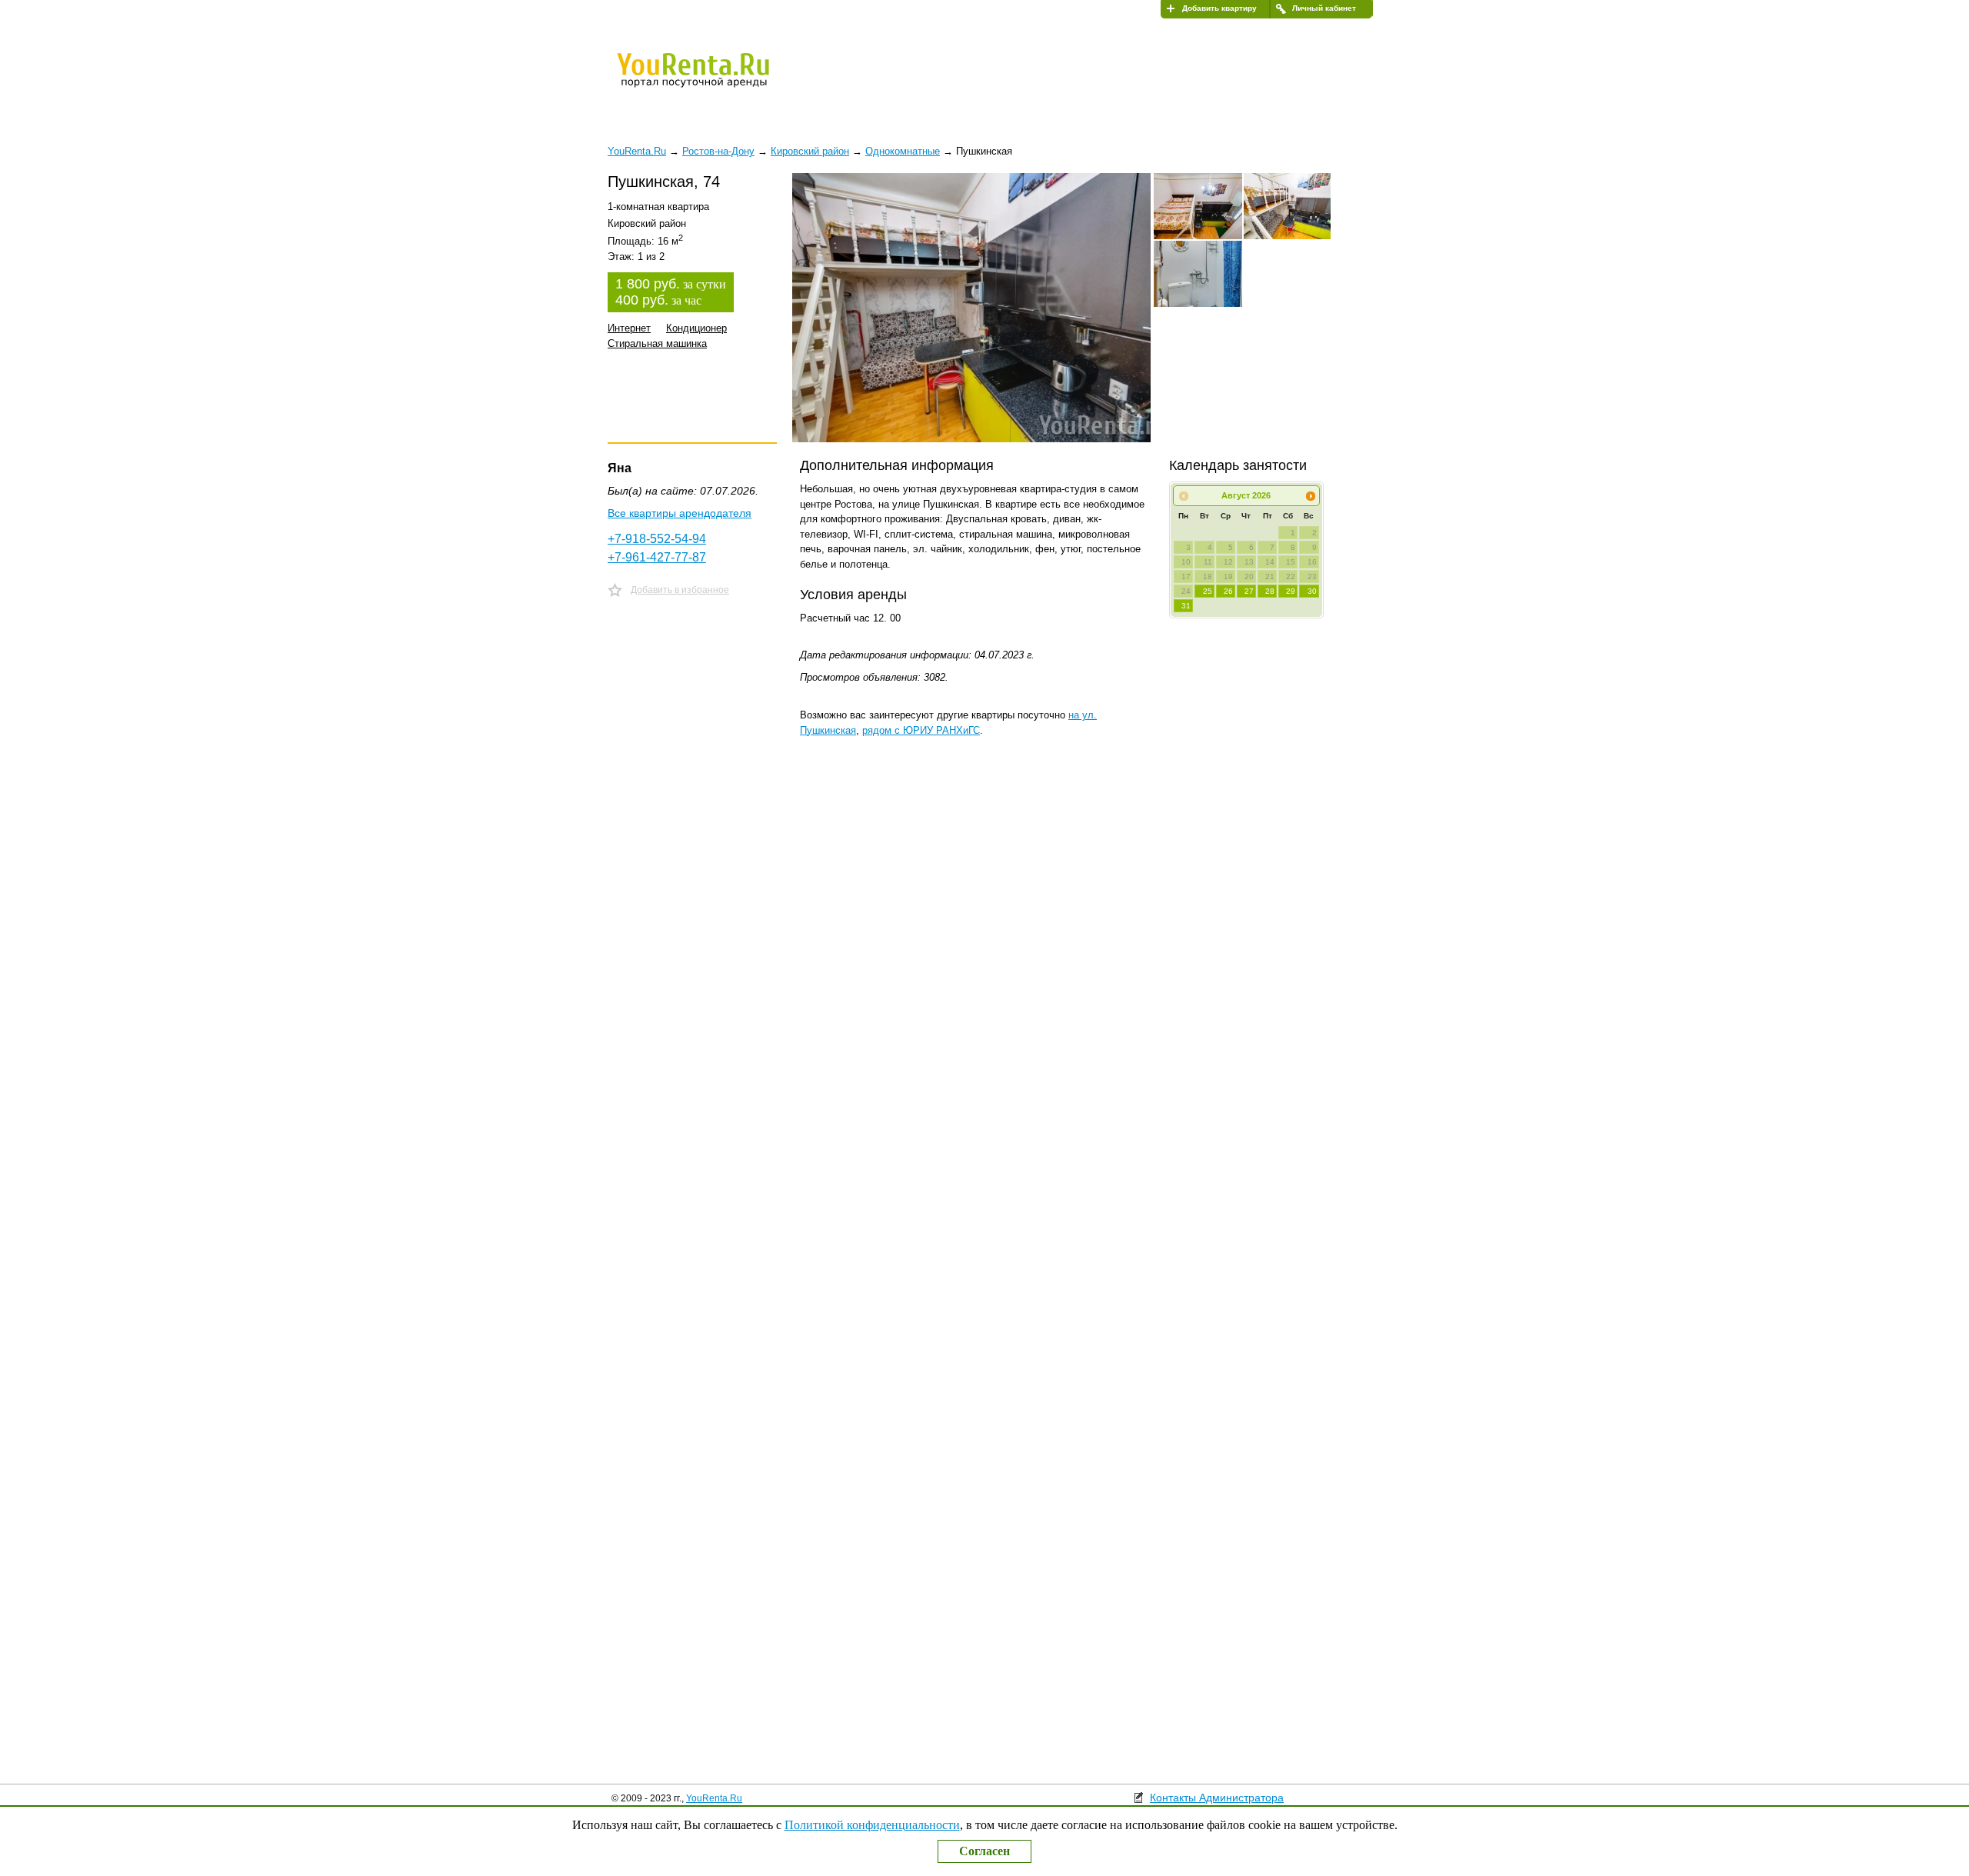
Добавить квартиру (1219, 8)
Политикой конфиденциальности (872, 1825)
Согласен (984, 1851)
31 (1186, 606)
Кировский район (810, 151)
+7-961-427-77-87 (657, 557)
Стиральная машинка (657, 343)
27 (1249, 591)
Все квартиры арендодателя (680, 513)
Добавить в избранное (680, 590)
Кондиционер (696, 328)
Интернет (629, 328)
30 (1312, 591)
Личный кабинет (1324, 8)
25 (1208, 591)
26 (1228, 591)
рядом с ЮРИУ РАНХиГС (921, 730)
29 (1291, 591)
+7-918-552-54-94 (657, 539)
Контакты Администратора (1217, 1798)
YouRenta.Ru (714, 1798)
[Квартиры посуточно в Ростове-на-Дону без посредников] (719, 80)
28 (1270, 591)
